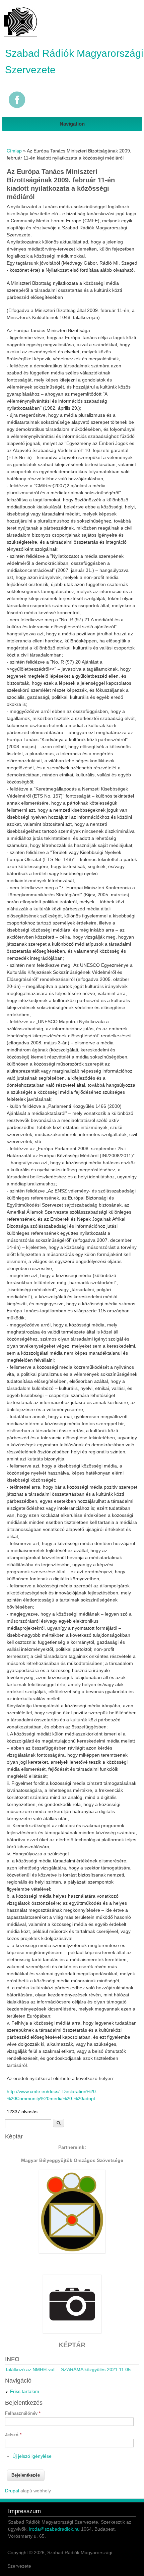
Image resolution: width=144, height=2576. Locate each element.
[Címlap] (20, 37)
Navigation (72, 124)
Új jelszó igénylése (32, 2456)
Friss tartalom (25, 2391)
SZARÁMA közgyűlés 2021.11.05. (96, 2369)
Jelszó (13, 2435)
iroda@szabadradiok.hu (54, 2529)
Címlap (14, 151)
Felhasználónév (23, 2413)
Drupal (12, 2491)
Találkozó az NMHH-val (30, 2369)
